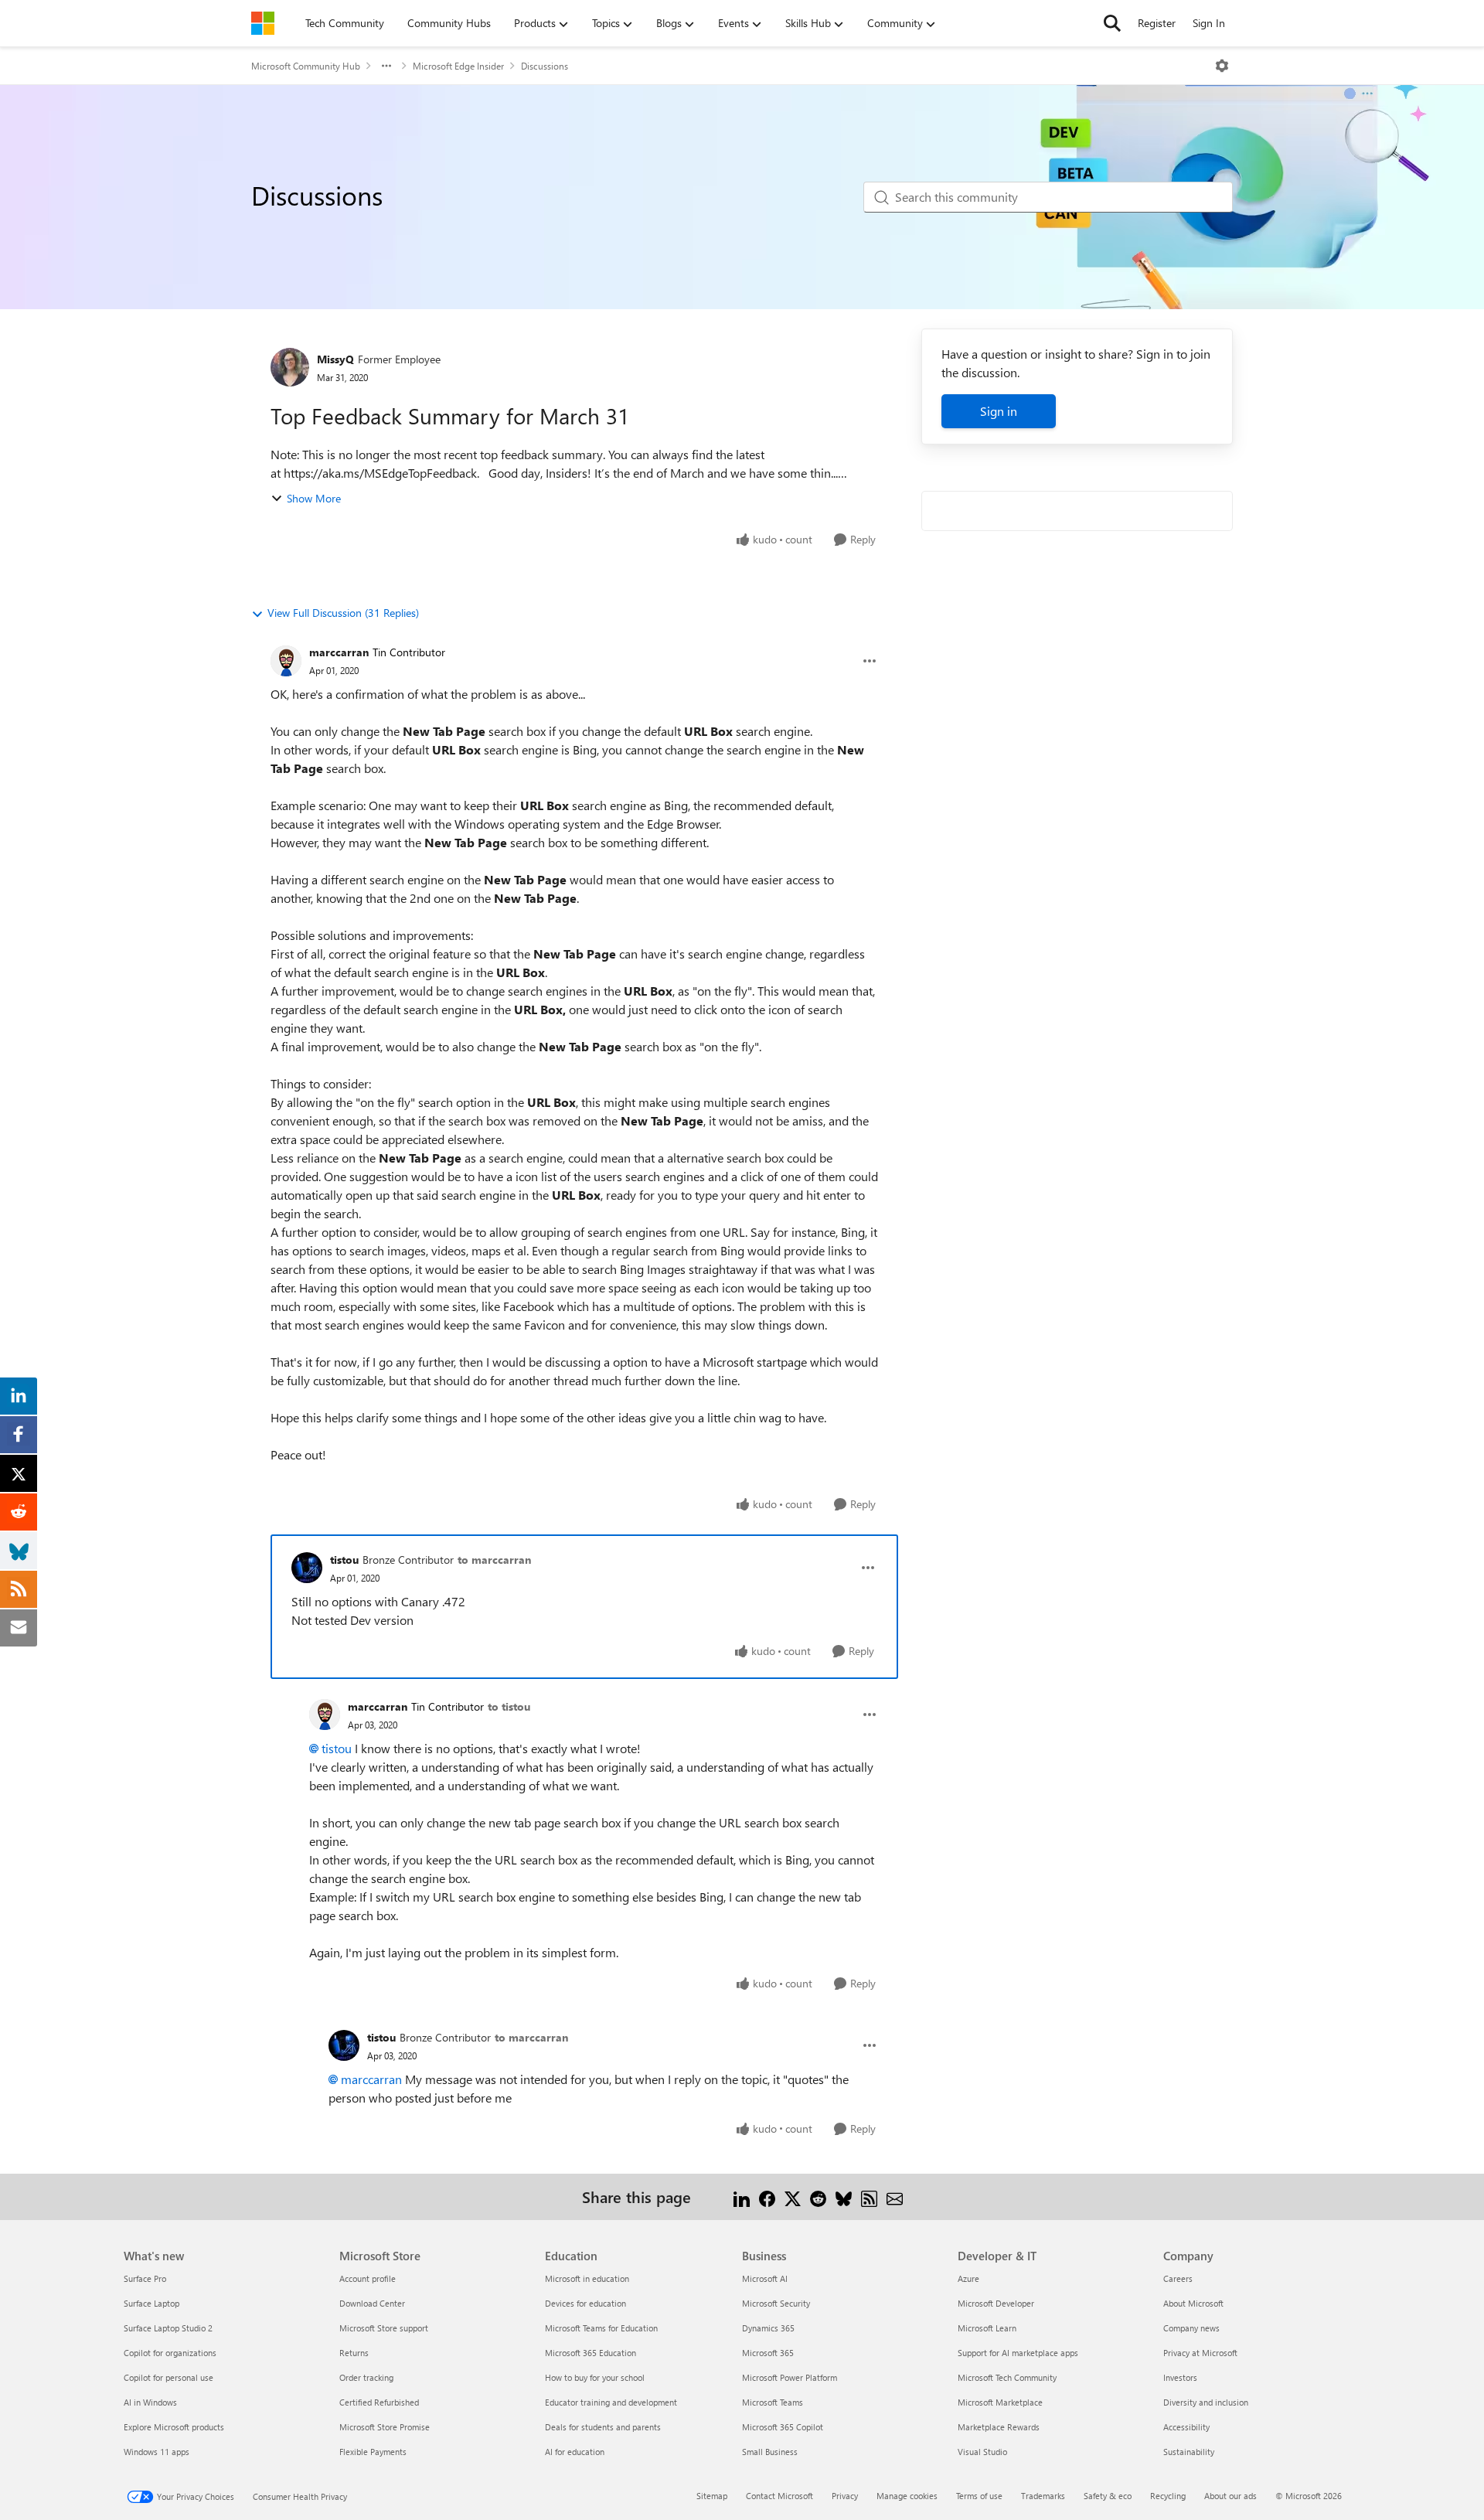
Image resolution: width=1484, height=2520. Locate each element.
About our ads (1230, 2496)
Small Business (770, 2452)
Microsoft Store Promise (385, 2427)
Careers (1178, 2278)
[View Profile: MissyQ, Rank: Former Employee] (290, 367)
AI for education (575, 2452)
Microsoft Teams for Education (601, 2328)
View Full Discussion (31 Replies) (343, 613)
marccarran (339, 652)
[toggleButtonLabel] (1222, 66)
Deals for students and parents (603, 2427)
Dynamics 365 (768, 2328)
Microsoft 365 (768, 2353)
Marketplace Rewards (999, 2427)
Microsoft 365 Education (591, 2353)
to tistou (509, 1706)
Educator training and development (611, 2402)
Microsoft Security (776, 2303)
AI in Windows (150, 2402)
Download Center (372, 2303)
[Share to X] (793, 2196)
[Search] (1112, 23)
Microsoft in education (587, 2278)
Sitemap (712, 2496)
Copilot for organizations (170, 2353)
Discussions (545, 66)
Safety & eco (1108, 2496)
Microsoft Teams (773, 2402)
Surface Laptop (151, 2303)
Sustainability (1189, 2452)
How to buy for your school (595, 2377)
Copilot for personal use (168, 2377)
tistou (344, 1560)
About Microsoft (1193, 2303)
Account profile (368, 2278)
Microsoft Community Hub (306, 66)
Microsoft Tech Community (1007, 2377)
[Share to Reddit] (818, 2196)
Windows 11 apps (157, 2452)
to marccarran (494, 1560)
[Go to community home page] (263, 23)
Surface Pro (145, 2278)
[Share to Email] (895, 2196)
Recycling (1168, 2496)
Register (1157, 23)
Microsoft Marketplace (1000, 2402)
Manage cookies (907, 2496)
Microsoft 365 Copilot (783, 2427)
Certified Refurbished (379, 2402)
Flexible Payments (373, 2452)
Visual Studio (982, 2452)
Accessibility (1186, 2427)
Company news (1191, 2328)
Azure (968, 2278)
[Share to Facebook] (767, 2196)
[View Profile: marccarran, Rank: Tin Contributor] (286, 661)
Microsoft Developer (996, 2303)
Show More (314, 498)
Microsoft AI (765, 2278)
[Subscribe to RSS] (869, 2196)
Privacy (845, 2496)
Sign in (999, 411)
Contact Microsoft (779, 2496)
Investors (1180, 2377)
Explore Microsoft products (174, 2427)
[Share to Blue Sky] (844, 2196)
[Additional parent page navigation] (386, 66)
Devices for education (585, 2303)
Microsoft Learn (987, 2328)
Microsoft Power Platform (790, 2377)
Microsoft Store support (384, 2328)
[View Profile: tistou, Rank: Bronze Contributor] (307, 1568)
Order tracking (366, 2377)
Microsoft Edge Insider (458, 66)
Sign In (1209, 23)
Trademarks (1043, 2496)
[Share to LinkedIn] (742, 2196)
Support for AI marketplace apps (1018, 2353)
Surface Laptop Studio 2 (168, 2328)
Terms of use (979, 2496)
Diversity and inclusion (1206, 2402)
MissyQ (335, 359)
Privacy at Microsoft (1200, 2353)
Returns (354, 2353)
